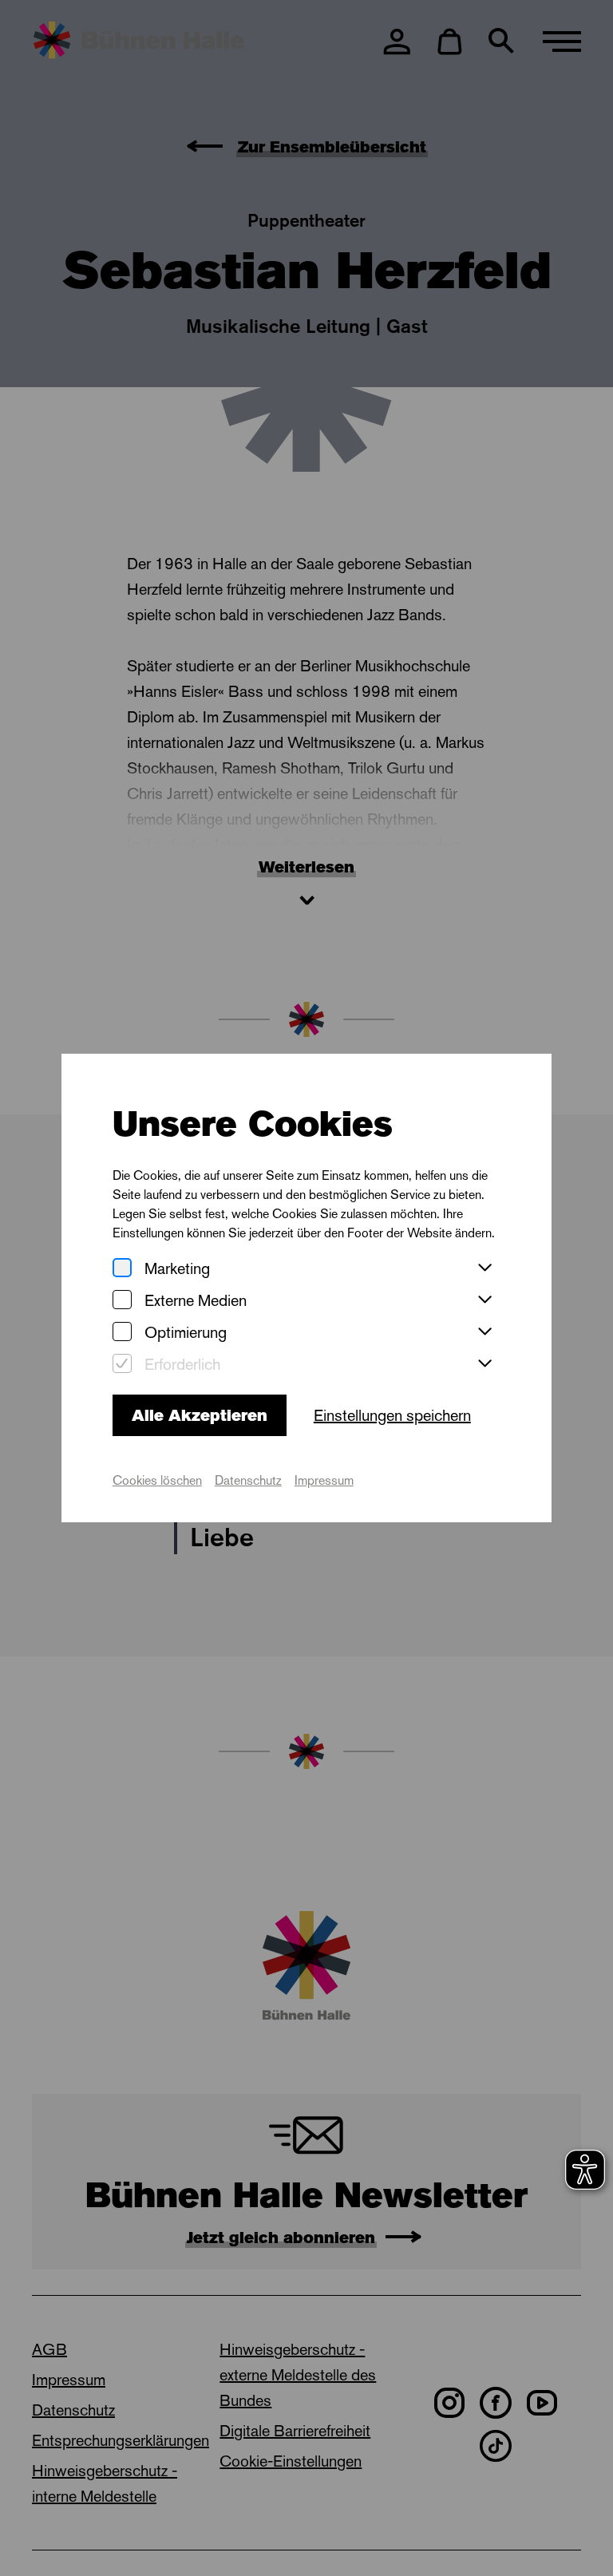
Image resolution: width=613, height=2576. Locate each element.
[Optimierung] (122, 1333)
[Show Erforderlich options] (484, 1364)
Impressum (324, 1480)
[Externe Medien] (122, 1301)
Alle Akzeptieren (200, 1415)
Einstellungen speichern (392, 1415)
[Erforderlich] (122, 1365)
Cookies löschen (157, 1480)
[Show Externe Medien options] (484, 1300)
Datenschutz (248, 1480)
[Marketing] (122, 1269)
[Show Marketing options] (484, 1268)
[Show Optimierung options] (484, 1332)
